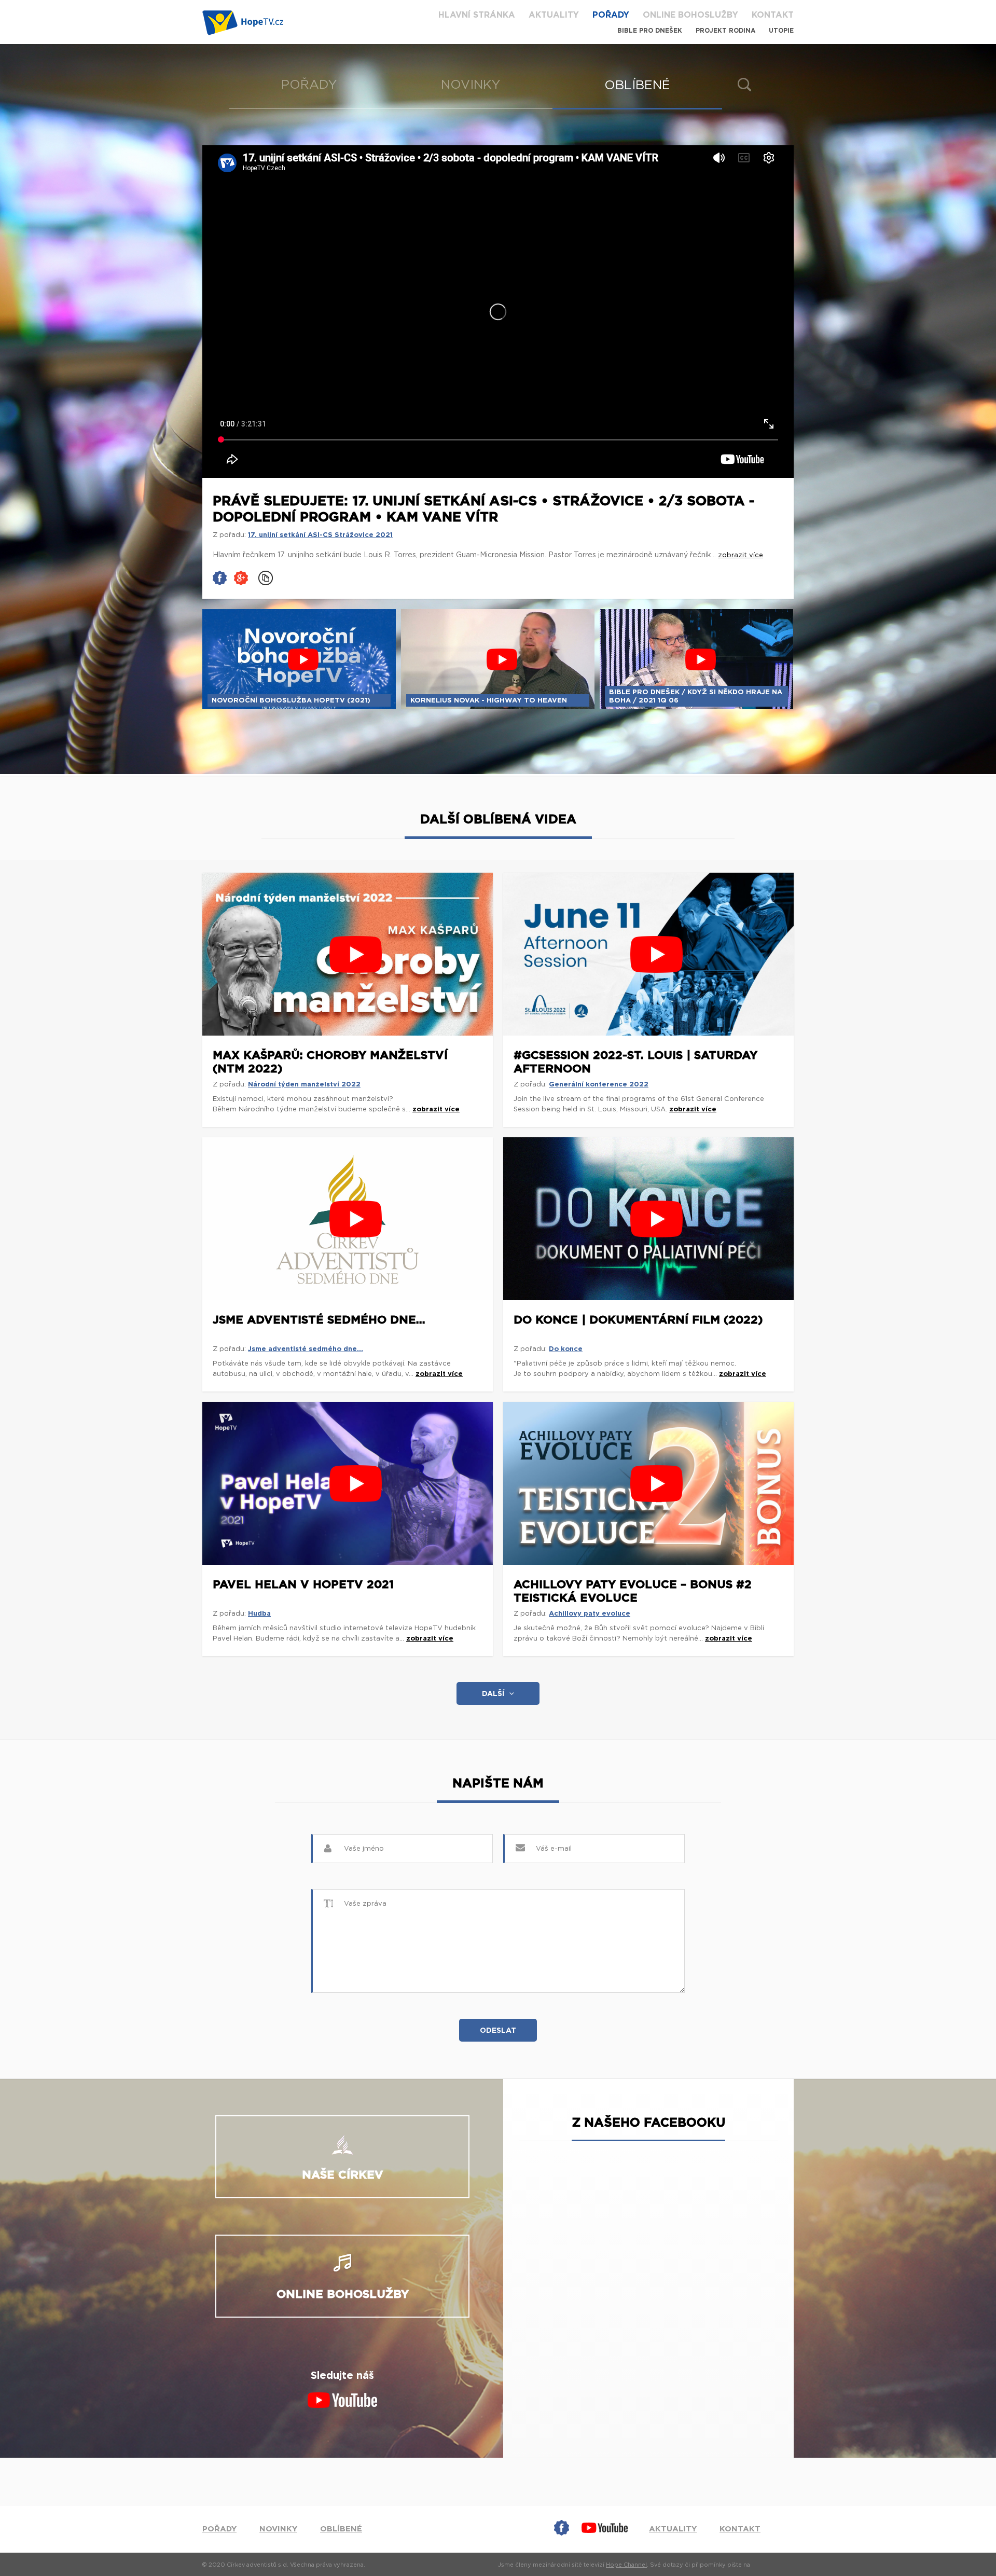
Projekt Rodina (725, 31)
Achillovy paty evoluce (590, 1614)
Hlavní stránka (477, 15)
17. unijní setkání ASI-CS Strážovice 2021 (320, 535)
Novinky (471, 85)
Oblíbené (637, 86)
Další (493, 1694)
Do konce (566, 1349)
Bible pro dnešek (650, 31)
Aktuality (554, 15)
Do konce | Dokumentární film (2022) (638, 1320)
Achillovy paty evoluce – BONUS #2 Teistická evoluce (633, 1591)
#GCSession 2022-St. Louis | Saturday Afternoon (635, 1062)
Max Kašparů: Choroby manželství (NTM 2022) (330, 1062)
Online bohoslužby (690, 15)
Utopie (781, 31)
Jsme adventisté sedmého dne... (319, 1320)
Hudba (259, 1614)
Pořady (611, 15)
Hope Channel (626, 2565)
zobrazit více (436, 1110)
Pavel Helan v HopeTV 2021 (303, 1585)
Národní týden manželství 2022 (304, 1085)
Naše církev (343, 2175)
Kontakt (773, 15)
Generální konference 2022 (599, 1085)
